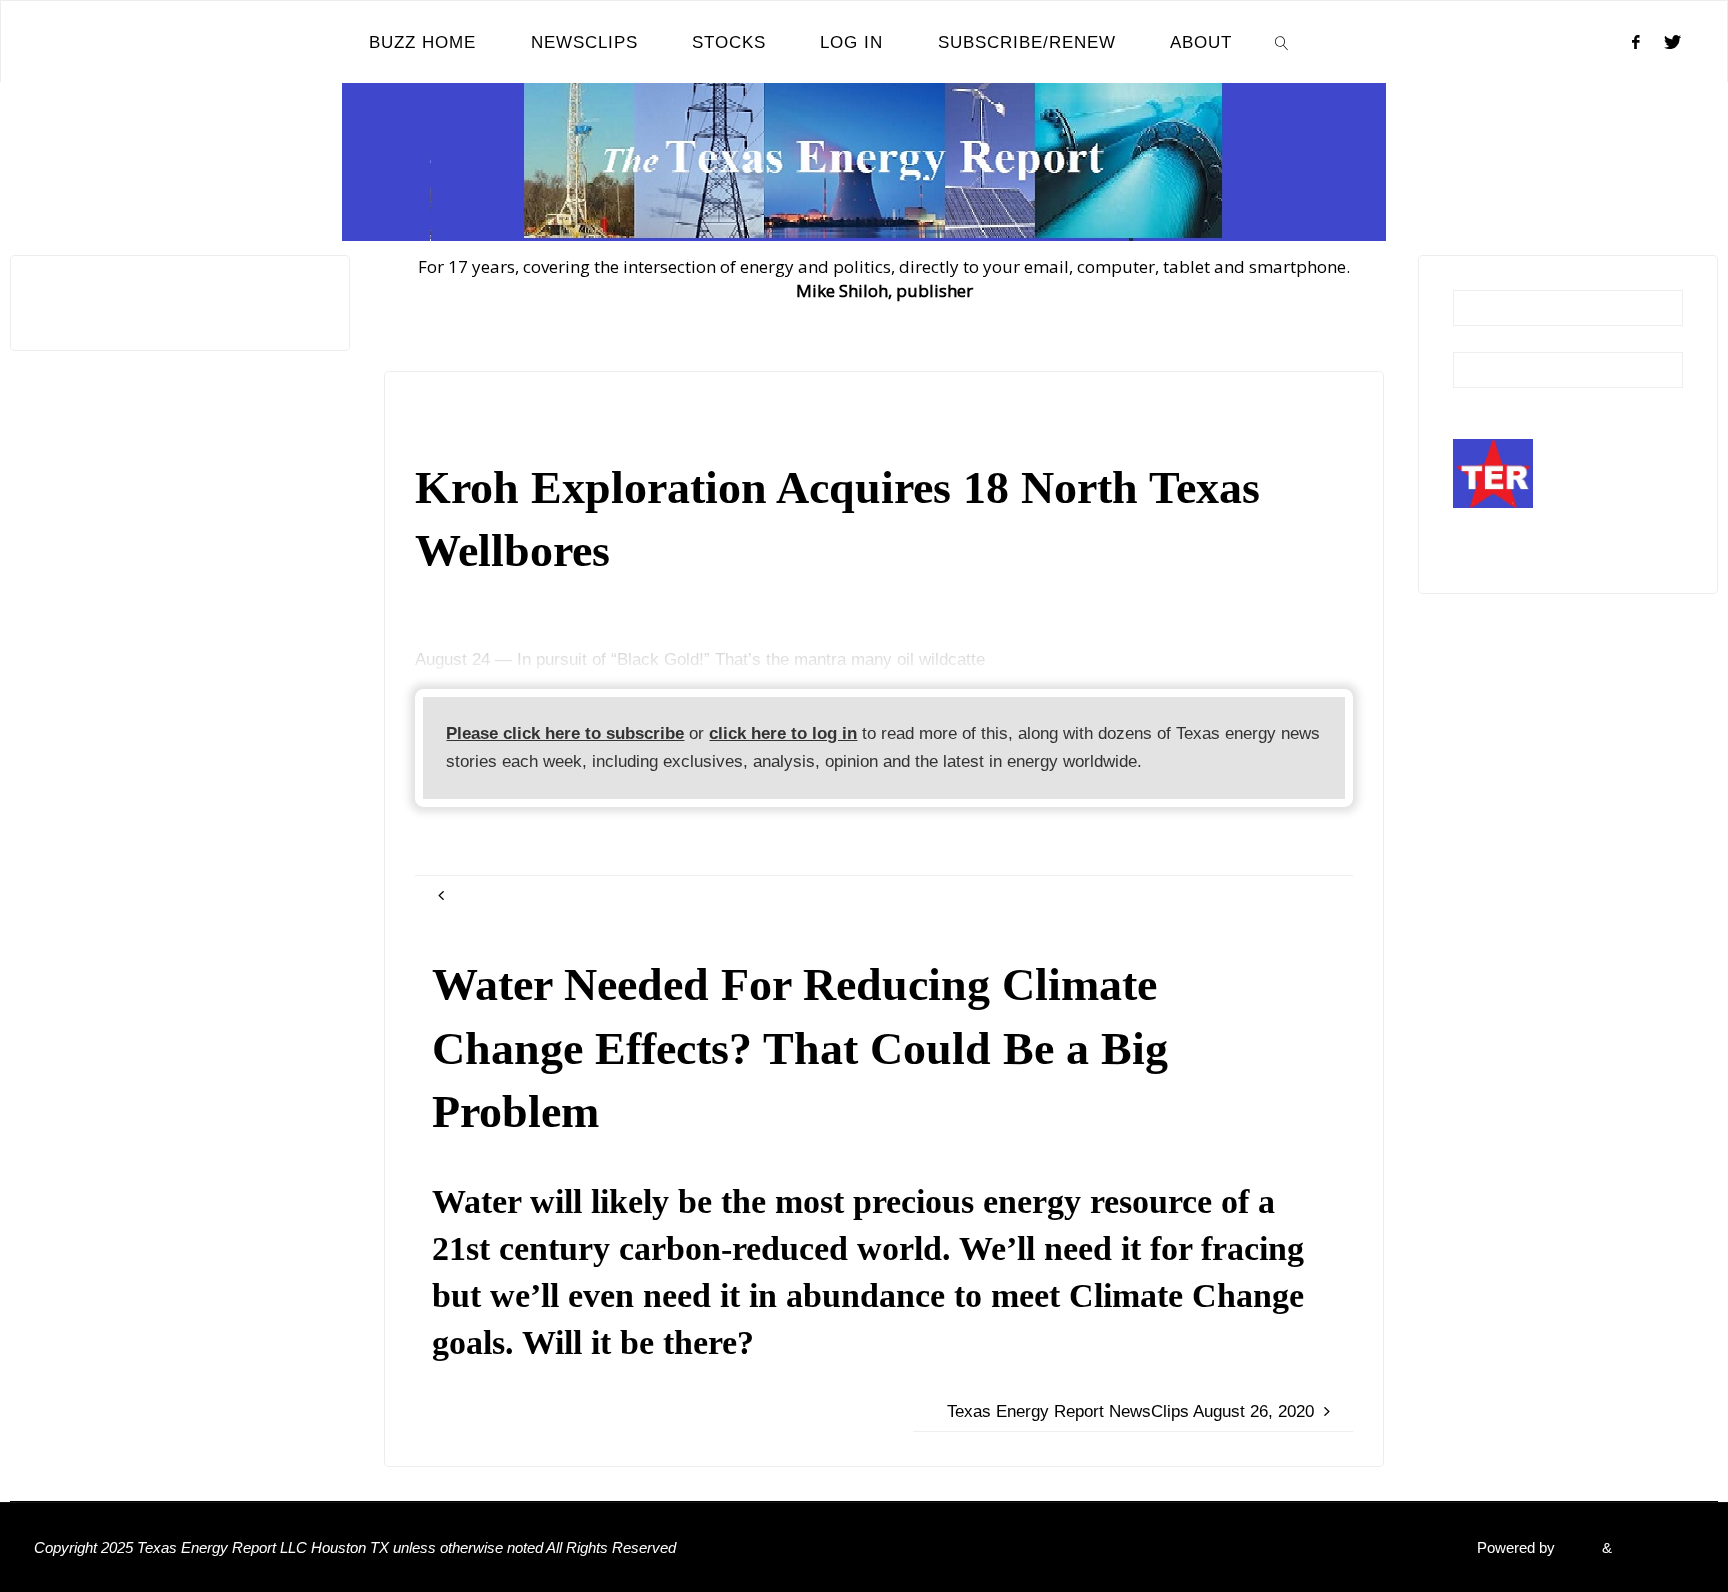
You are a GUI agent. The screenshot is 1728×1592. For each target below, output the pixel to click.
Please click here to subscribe (565, 733)
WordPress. (1655, 1547)
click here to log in (783, 733)
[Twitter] (1672, 42)
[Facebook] (1636, 42)
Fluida (1576, 1547)
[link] (1282, 42)
